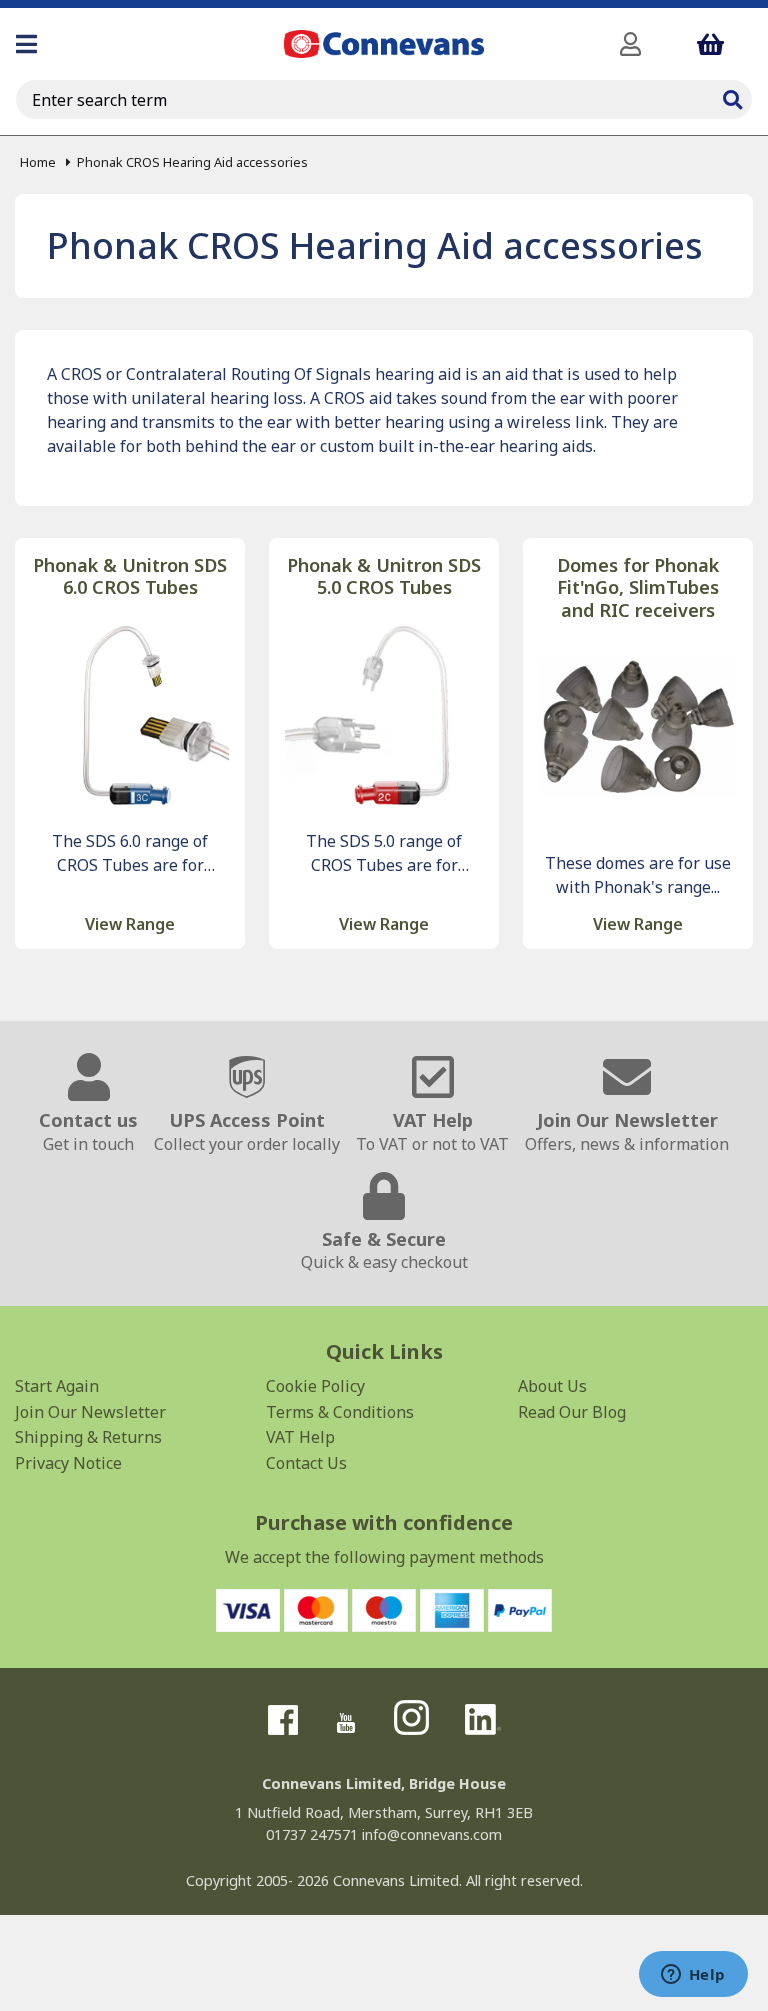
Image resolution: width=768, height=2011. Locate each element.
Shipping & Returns (88, 1437)
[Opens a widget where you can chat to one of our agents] (693, 1976)
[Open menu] (26, 44)
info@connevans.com (432, 1834)
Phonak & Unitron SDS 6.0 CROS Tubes (130, 576)
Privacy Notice (68, 1463)
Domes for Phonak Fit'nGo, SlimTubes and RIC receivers (638, 588)
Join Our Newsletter (90, 1412)
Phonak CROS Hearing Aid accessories (192, 162)
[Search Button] (732, 97)
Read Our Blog (572, 1412)
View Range (130, 924)
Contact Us (306, 1463)
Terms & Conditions (340, 1412)
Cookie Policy (315, 1386)
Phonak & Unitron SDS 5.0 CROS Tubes (384, 576)
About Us (552, 1386)
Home (38, 162)
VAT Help (300, 1437)
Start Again (57, 1386)
